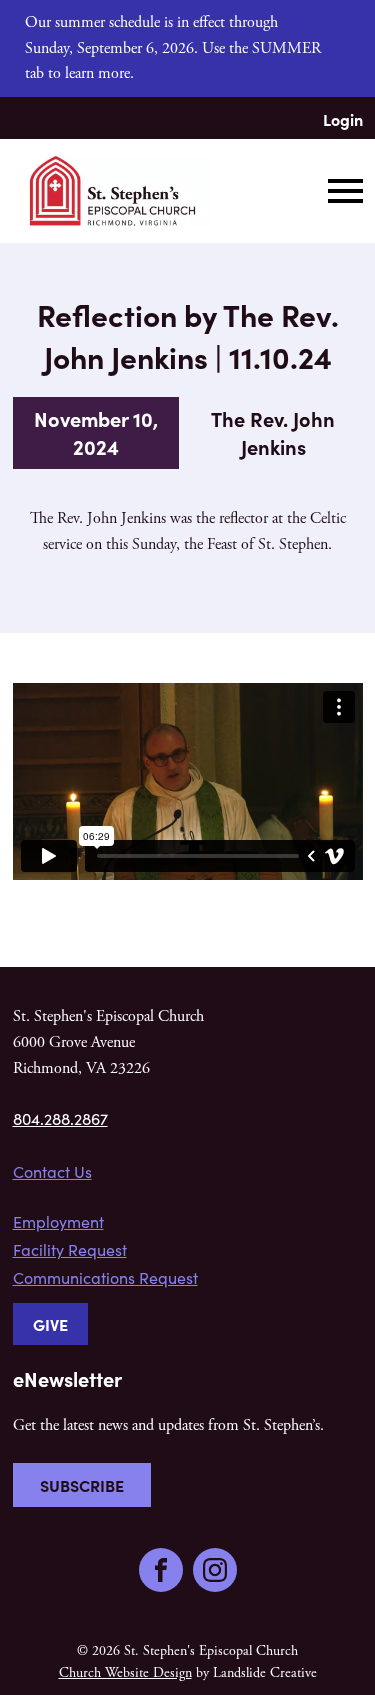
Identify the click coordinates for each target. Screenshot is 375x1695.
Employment (58, 1221)
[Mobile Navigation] (341, 191)
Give (50, 1324)
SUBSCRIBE (82, 1485)
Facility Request (70, 1249)
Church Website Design (125, 1673)
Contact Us (52, 1171)
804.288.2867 (60, 1118)
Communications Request (105, 1277)
